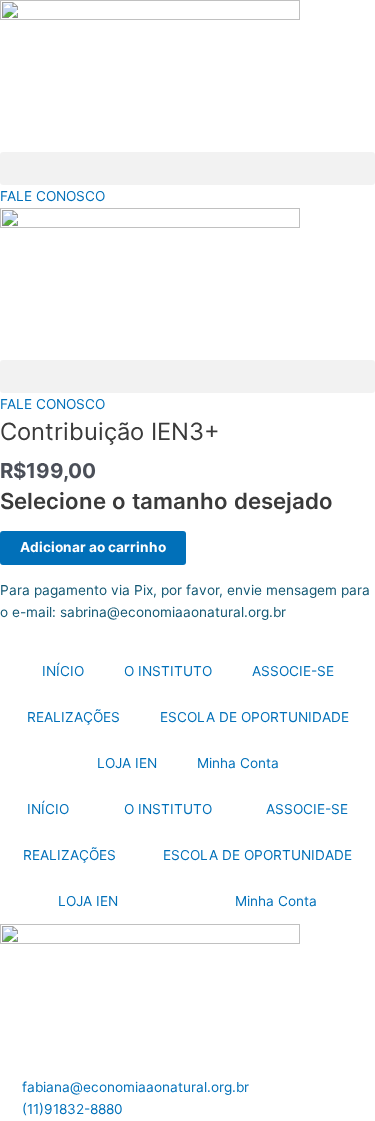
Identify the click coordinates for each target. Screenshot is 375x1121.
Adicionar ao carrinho (93, 547)
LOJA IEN (127, 763)
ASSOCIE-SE (293, 671)
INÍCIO (63, 671)
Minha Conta (238, 763)
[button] (187, 168)
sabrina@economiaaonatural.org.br (173, 612)
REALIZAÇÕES (73, 717)
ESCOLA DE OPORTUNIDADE (254, 717)
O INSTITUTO (168, 671)
